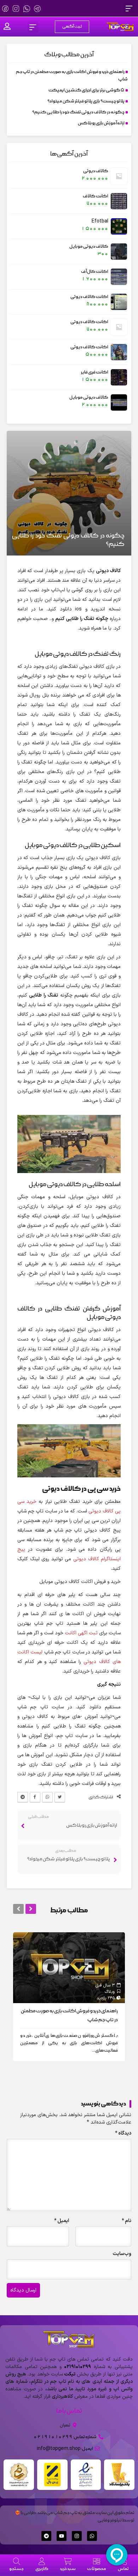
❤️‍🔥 (17, 2513)
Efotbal (100, 221)
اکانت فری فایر (95, 372)
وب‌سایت (122, 2254)
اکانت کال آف (95, 272)
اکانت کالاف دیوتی (89, 297)
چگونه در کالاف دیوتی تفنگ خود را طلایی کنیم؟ (78, 112)
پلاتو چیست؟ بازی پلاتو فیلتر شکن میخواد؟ (86, 101)
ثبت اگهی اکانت (81, 1633)
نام (126, 2221)
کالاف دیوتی (96, 171)
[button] (129, 8)
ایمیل (62, 2221)
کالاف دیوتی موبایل (89, 246)
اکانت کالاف (96, 196)
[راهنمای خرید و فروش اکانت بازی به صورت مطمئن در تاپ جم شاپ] (69, 1967)
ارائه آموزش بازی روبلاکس (101, 123)
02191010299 (77, 2367)
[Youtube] (62, 2536)
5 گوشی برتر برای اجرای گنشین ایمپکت (87, 90)
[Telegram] (46, 2536)
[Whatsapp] (92, 2536)
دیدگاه (123, 2133)
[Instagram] (77, 2536)
